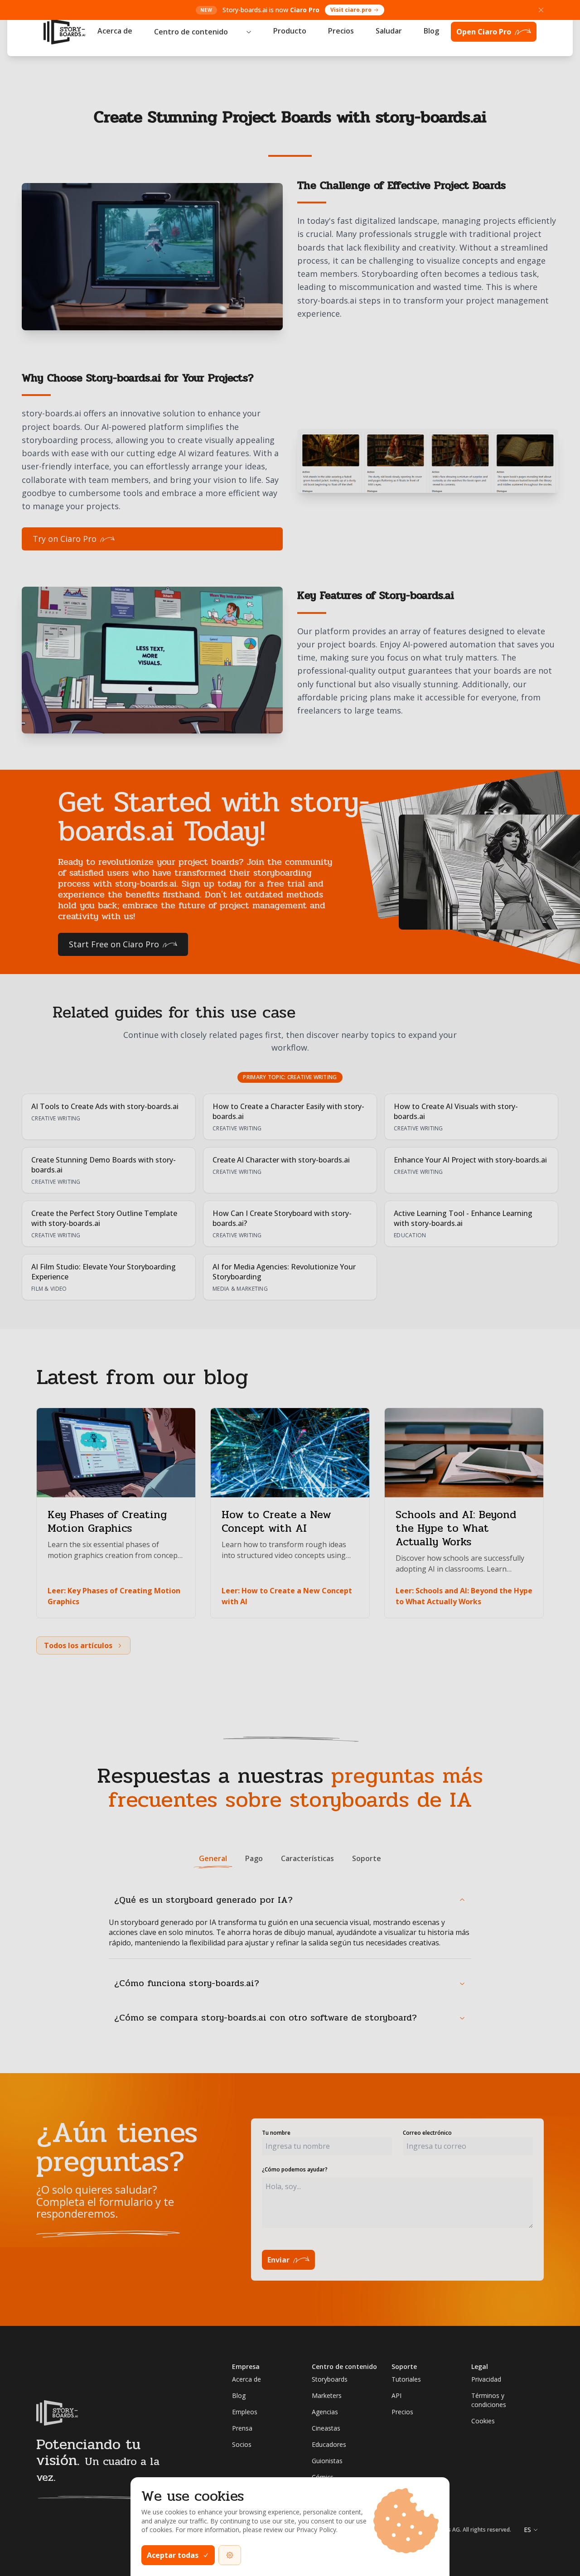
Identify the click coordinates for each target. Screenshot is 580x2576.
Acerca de (115, 31)
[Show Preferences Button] (230, 2555)
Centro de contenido (191, 32)
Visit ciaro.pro (351, 10)
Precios (341, 31)
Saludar (389, 31)
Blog (431, 31)
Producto (290, 31)
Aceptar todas (173, 2555)
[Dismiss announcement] (541, 10)
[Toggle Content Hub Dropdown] (249, 32)
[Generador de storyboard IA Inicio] (64, 32)
